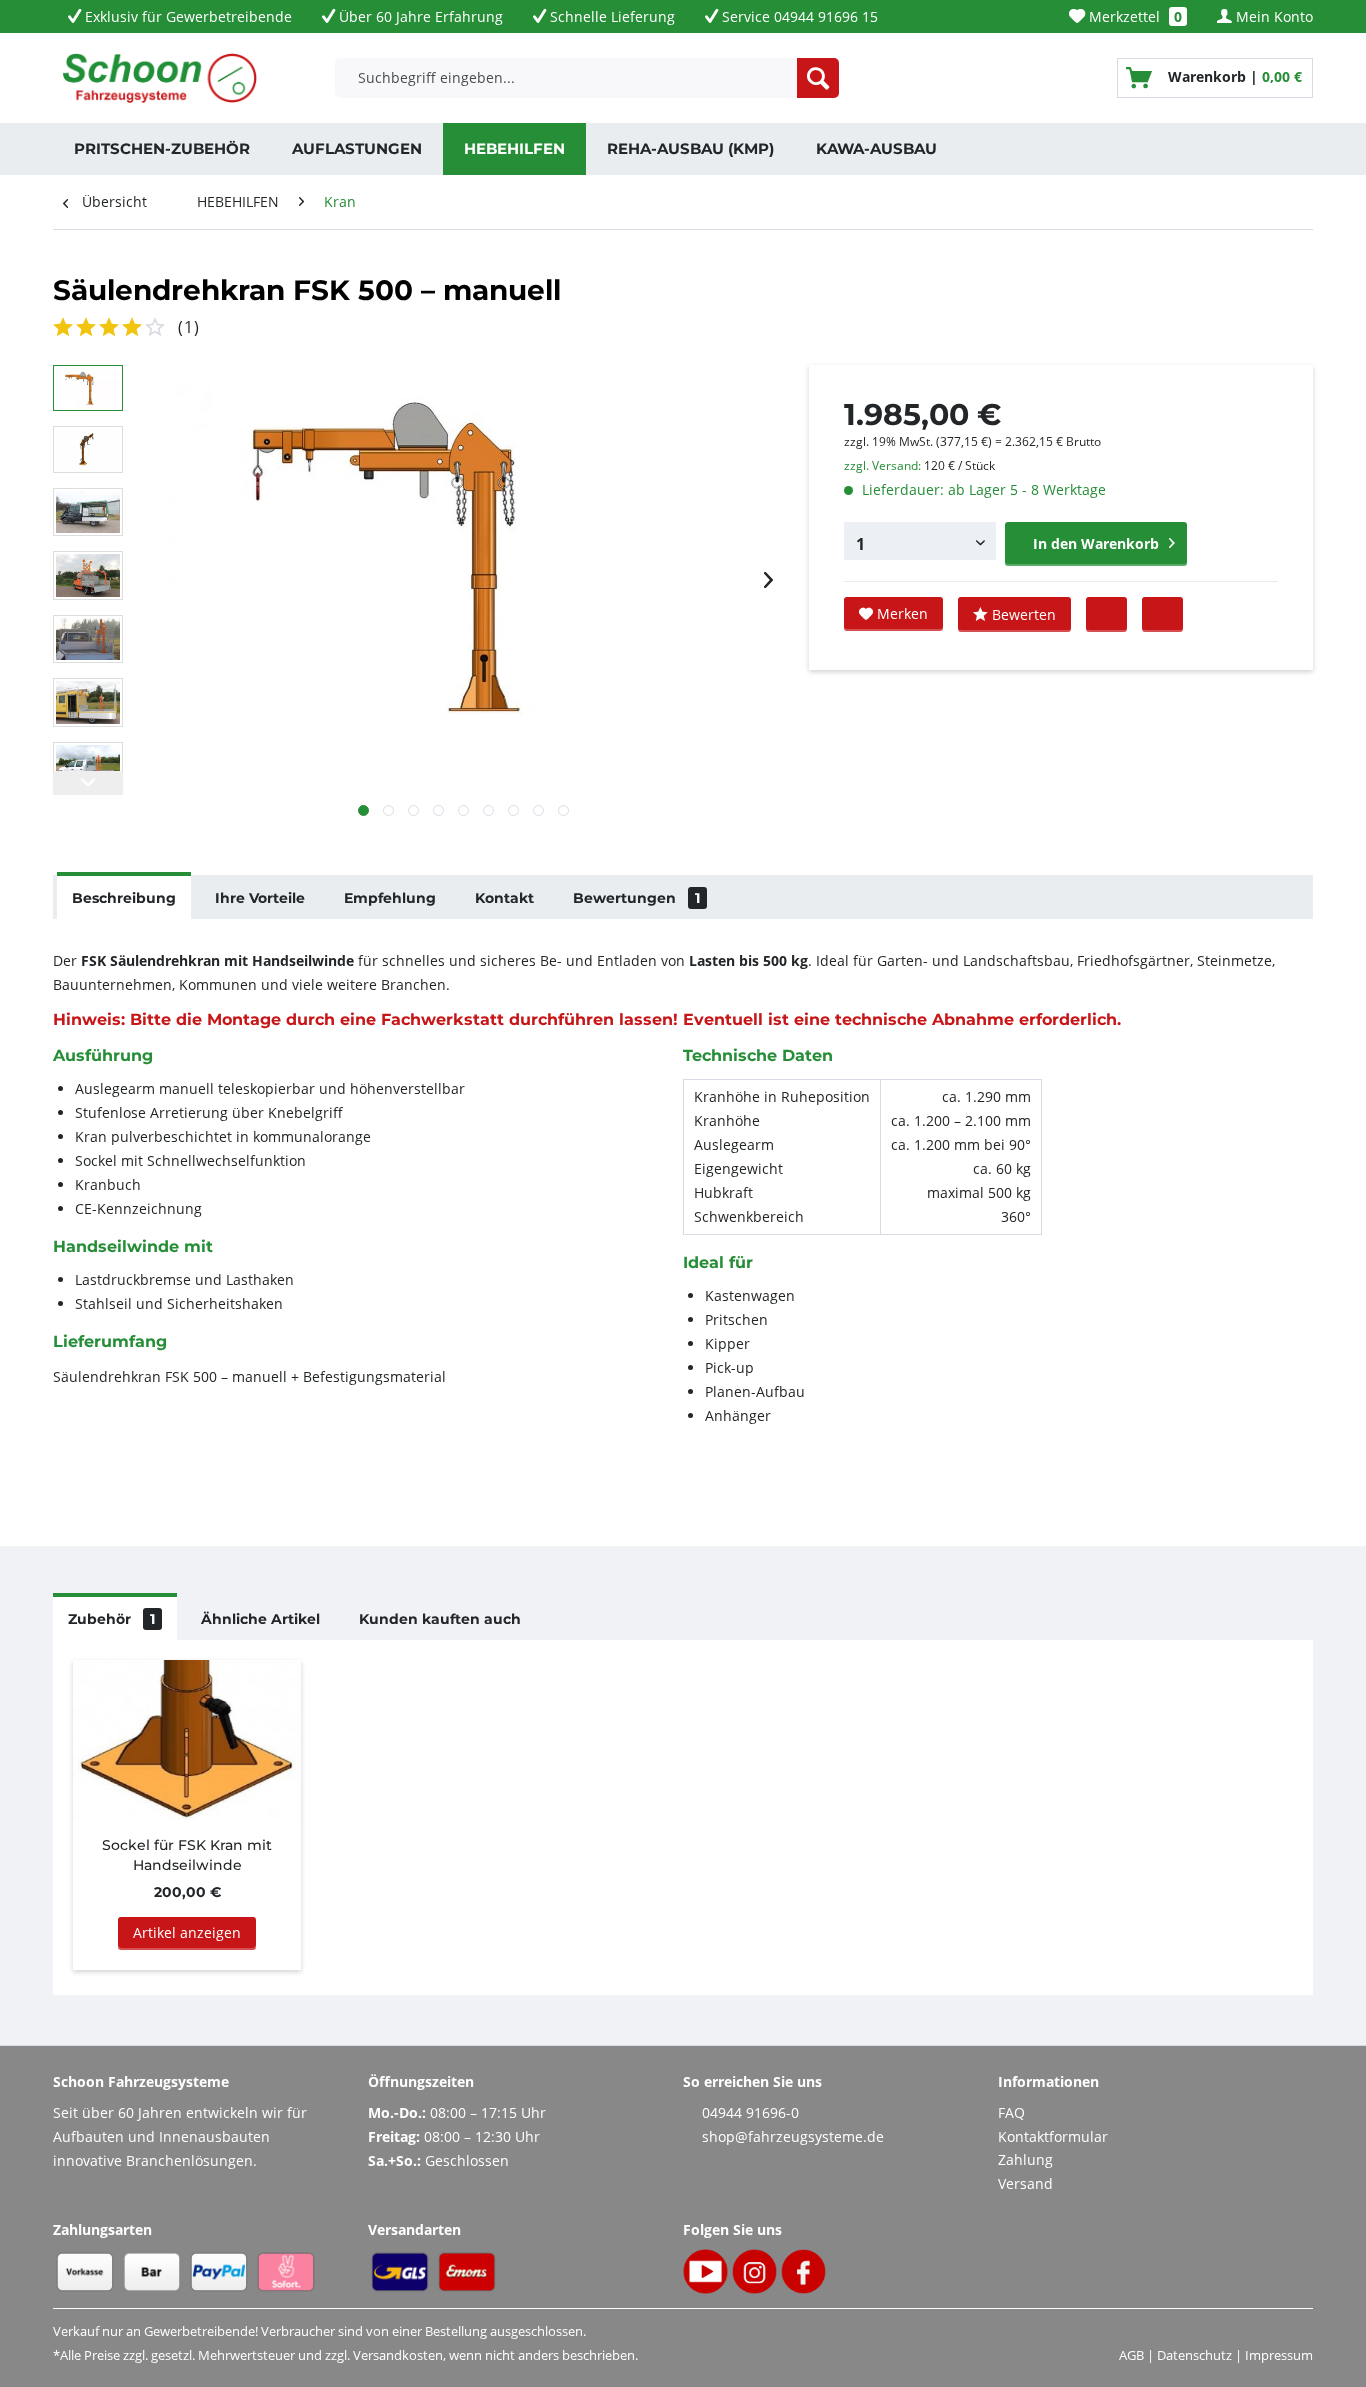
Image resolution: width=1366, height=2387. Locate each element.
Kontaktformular (1053, 2136)
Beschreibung (124, 898)
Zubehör (111, 1619)
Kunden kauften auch (440, 1619)
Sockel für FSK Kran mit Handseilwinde (187, 1855)
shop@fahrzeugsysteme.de (793, 2136)
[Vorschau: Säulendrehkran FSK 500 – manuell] (88, 388)
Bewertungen (636, 898)
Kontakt (504, 898)
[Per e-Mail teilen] (1106, 613)
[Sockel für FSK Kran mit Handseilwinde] (187, 1740)
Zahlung (1025, 2159)
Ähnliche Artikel (260, 1619)
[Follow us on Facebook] (1162, 613)
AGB (1131, 2355)
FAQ (1011, 2112)
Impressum (1279, 2355)
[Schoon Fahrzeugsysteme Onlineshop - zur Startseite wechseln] (160, 78)
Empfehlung (390, 898)
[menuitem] (1128, 16)
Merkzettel (1133, 16)
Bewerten (1022, 614)
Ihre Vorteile (260, 898)
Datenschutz (1194, 2355)
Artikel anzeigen (187, 1932)
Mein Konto (1272, 16)
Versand (1025, 2183)
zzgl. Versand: (882, 465)
